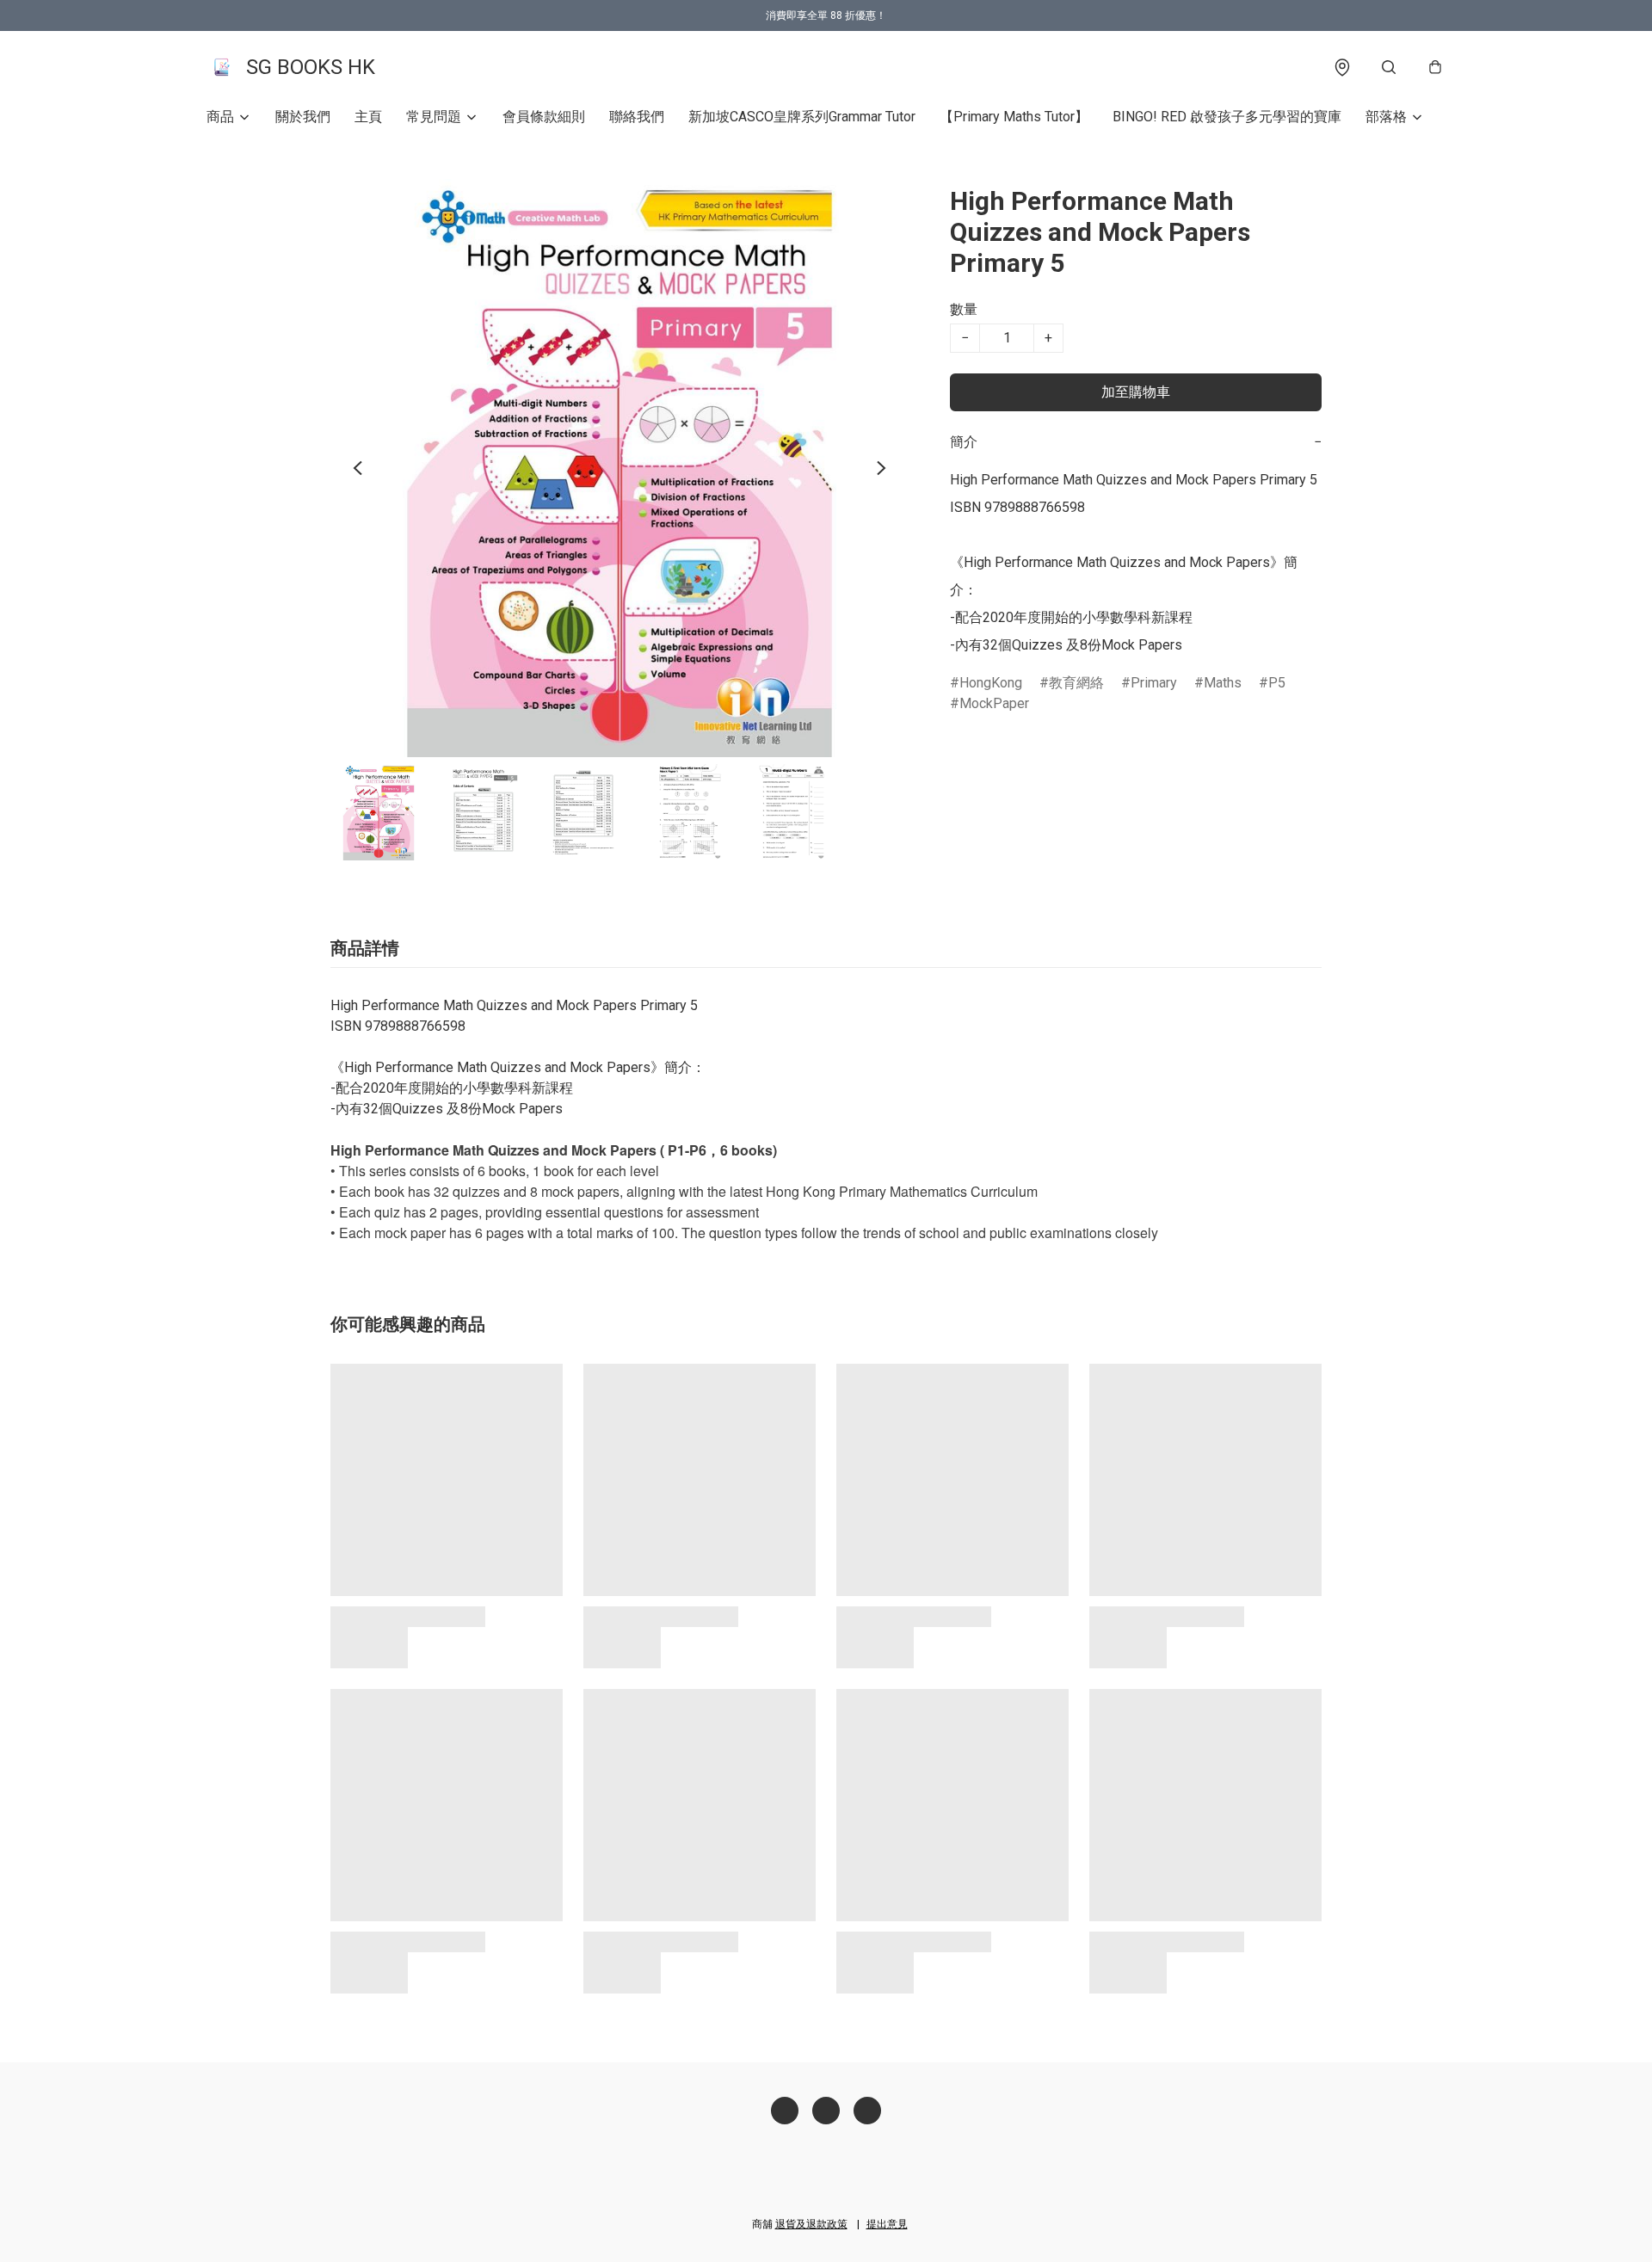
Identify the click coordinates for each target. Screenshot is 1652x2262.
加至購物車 (1136, 392)
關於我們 (303, 117)
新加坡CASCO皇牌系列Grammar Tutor (802, 117)
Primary (1154, 683)
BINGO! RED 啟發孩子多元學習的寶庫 (1227, 117)
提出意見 (887, 2224)
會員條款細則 (544, 117)
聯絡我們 (637, 117)
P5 (1277, 683)
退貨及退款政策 (811, 2224)
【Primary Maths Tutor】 (1014, 117)
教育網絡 (1076, 683)
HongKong (991, 683)
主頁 (368, 117)
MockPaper (994, 703)
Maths (1223, 683)
